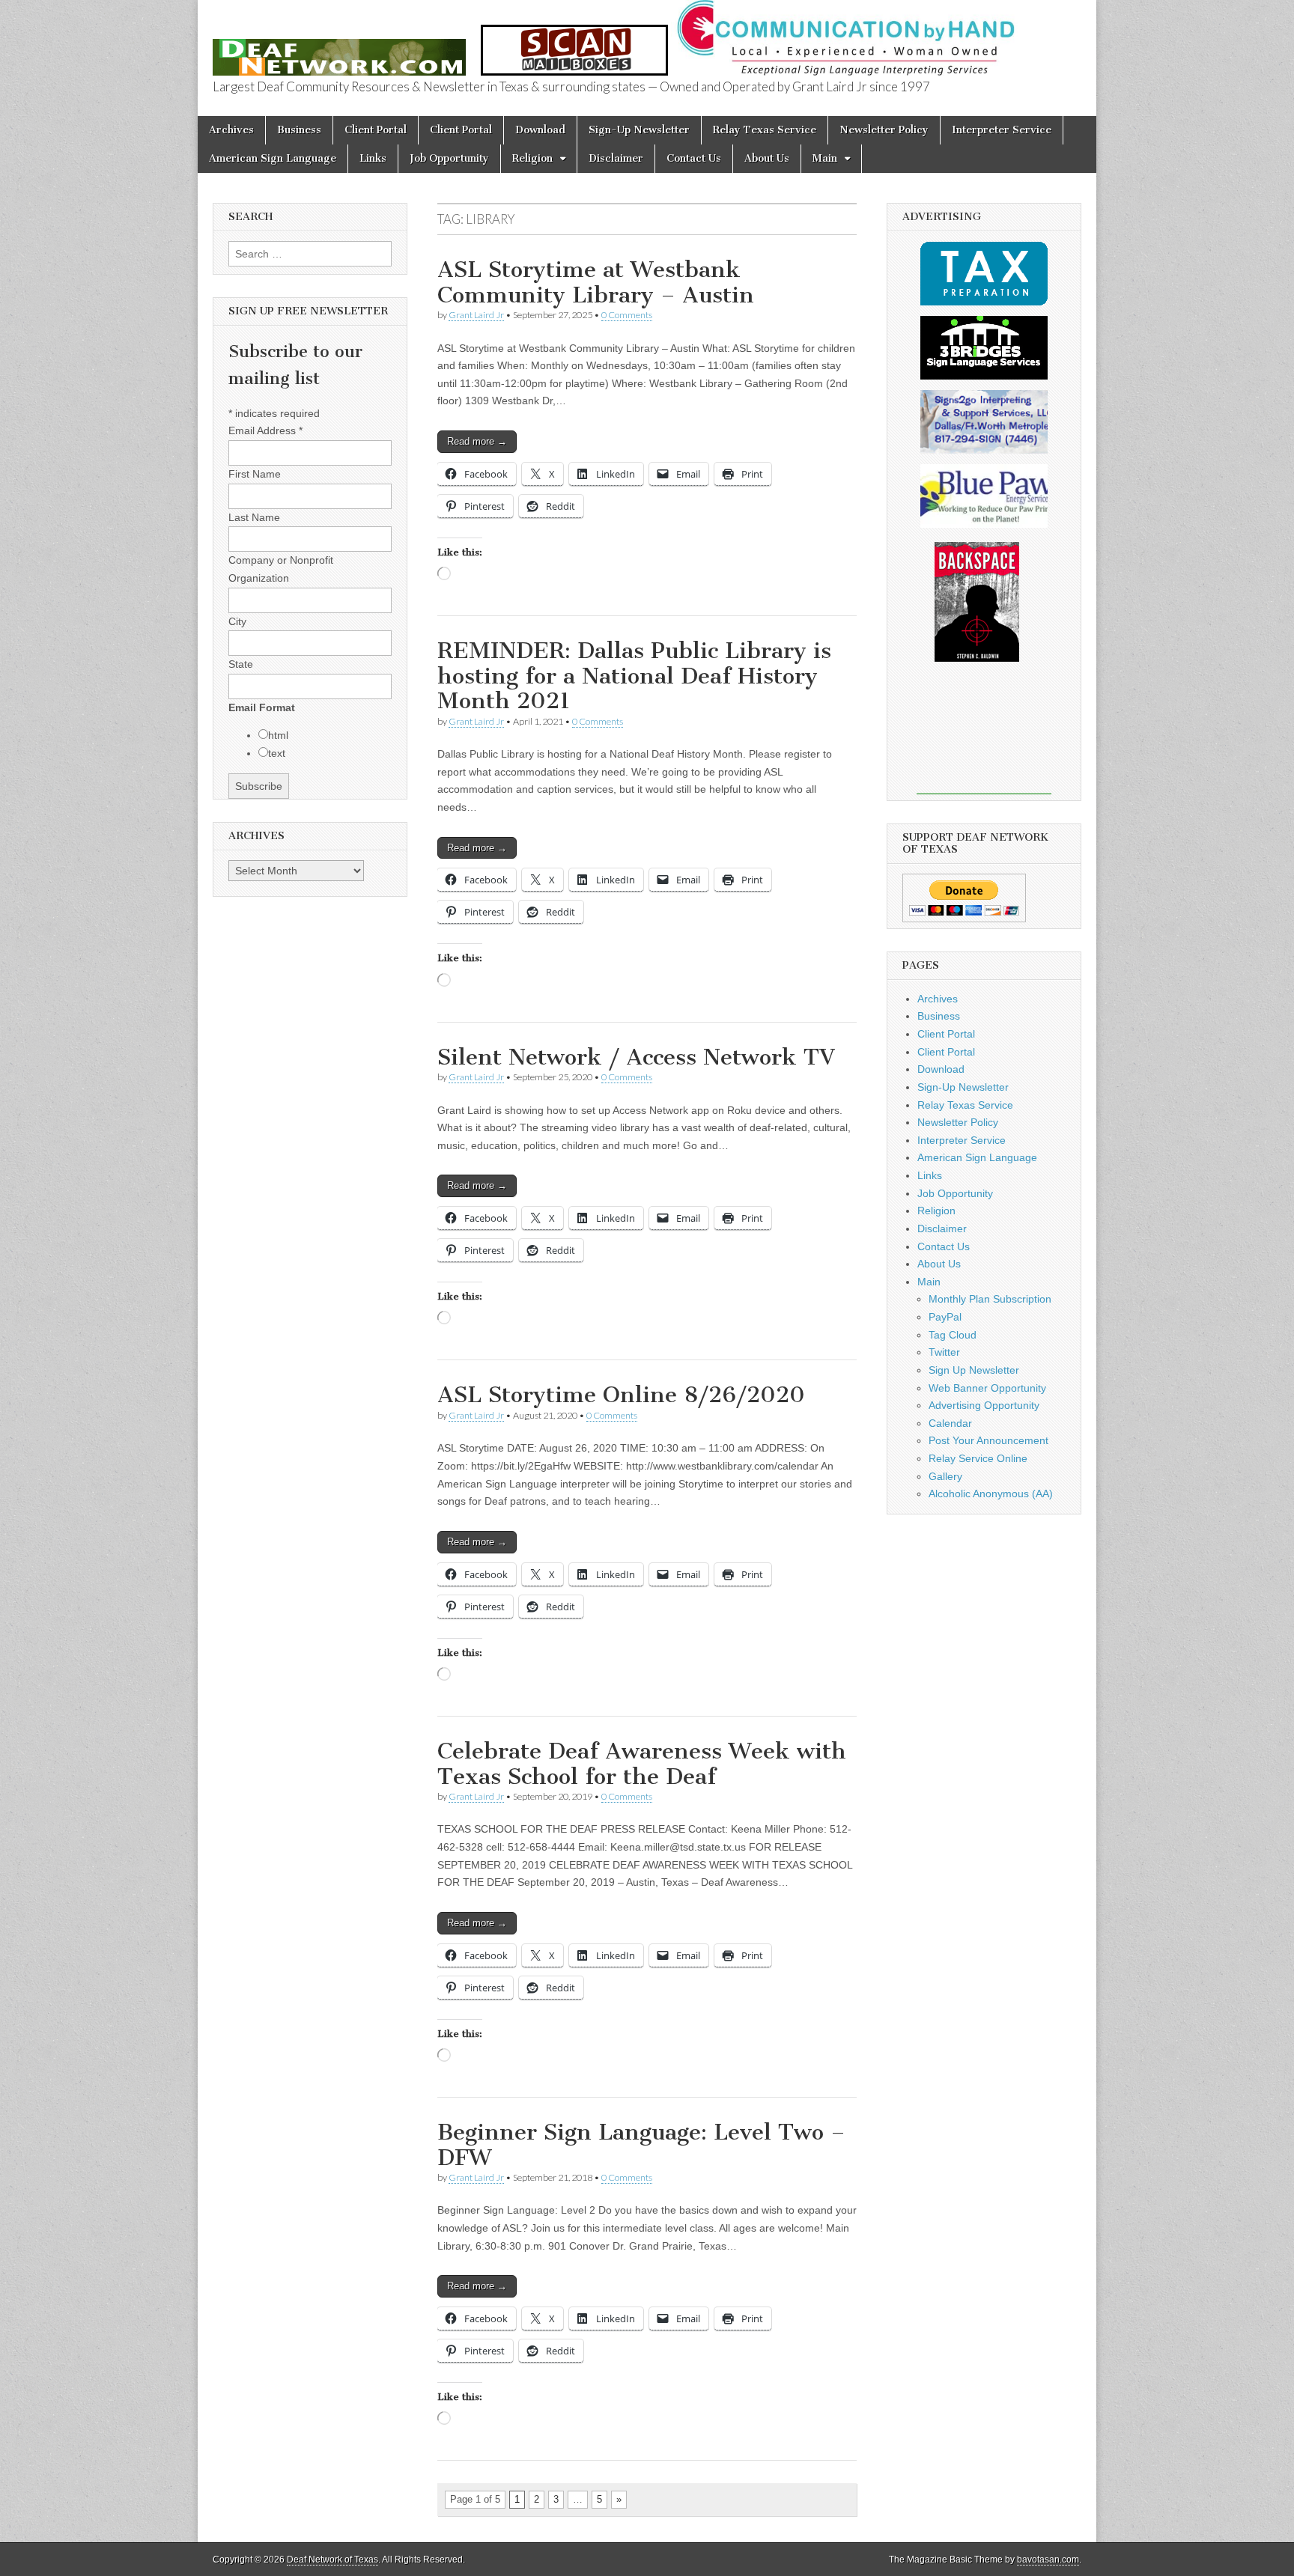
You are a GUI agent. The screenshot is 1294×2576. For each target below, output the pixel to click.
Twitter (944, 1352)
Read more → (477, 441)
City (237, 621)
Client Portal (376, 130)
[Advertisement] (984, 738)
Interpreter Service (1002, 130)
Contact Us (694, 158)
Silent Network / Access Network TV (636, 1057)
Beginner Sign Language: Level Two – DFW (641, 2145)
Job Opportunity (449, 158)
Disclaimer (616, 158)
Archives (231, 130)
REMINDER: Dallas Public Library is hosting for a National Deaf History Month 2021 (634, 676)
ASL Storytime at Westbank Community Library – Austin (596, 282)
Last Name (254, 517)
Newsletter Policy (884, 130)
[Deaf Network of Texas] (339, 49)
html (278, 735)
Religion (532, 158)
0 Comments (627, 315)
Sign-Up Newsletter (639, 130)
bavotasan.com (1048, 2560)
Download (540, 130)
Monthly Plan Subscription (990, 1299)
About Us (767, 158)
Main (825, 158)
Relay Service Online (978, 1458)
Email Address (265, 430)
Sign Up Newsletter (974, 1370)
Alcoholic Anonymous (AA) (991, 1493)
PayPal (945, 1317)
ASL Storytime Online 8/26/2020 (621, 1395)
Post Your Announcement (988, 1440)
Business (299, 130)
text (277, 753)
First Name (255, 474)
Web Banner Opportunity (987, 1388)
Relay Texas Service (765, 130)
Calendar (950, 1423)
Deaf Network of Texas (332, 2560)
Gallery (945, 1476)
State (241, 664)
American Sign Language (273, 158)
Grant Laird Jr (476, 315)
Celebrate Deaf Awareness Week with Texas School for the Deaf (642, 1764)
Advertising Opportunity (984, 1405)
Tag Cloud (953, 1335)
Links (373, 158)
